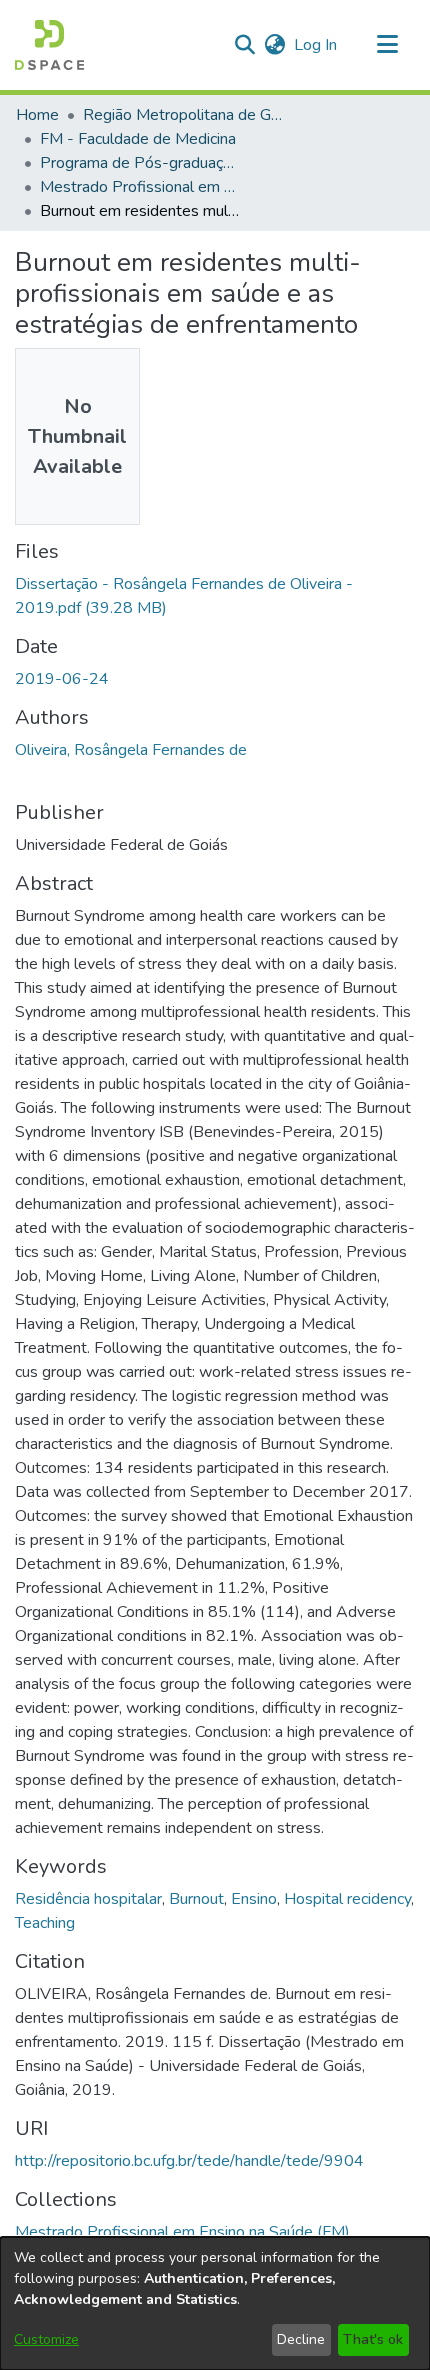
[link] (182, 2232)
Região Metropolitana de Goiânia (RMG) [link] (183, 115)
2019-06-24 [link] (62, 679)
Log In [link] (316, 45)
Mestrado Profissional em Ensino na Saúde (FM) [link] (140, 187)
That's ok (373, 2339)
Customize (46, 2339)
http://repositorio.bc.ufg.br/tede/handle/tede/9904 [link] (189, 2161)
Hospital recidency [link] (347, 1899)
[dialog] (215, 2303)
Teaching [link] (45, 1923)
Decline (301, 2339)
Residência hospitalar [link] (88, 1899)
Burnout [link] (196, 1899)
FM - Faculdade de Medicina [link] (138, 139)
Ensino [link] (254, 1899)
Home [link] (37, 115)
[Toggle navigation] (387, 45)
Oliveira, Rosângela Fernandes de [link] (131, 750)
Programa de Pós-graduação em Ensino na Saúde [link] (140, 163)
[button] (49, 45)
